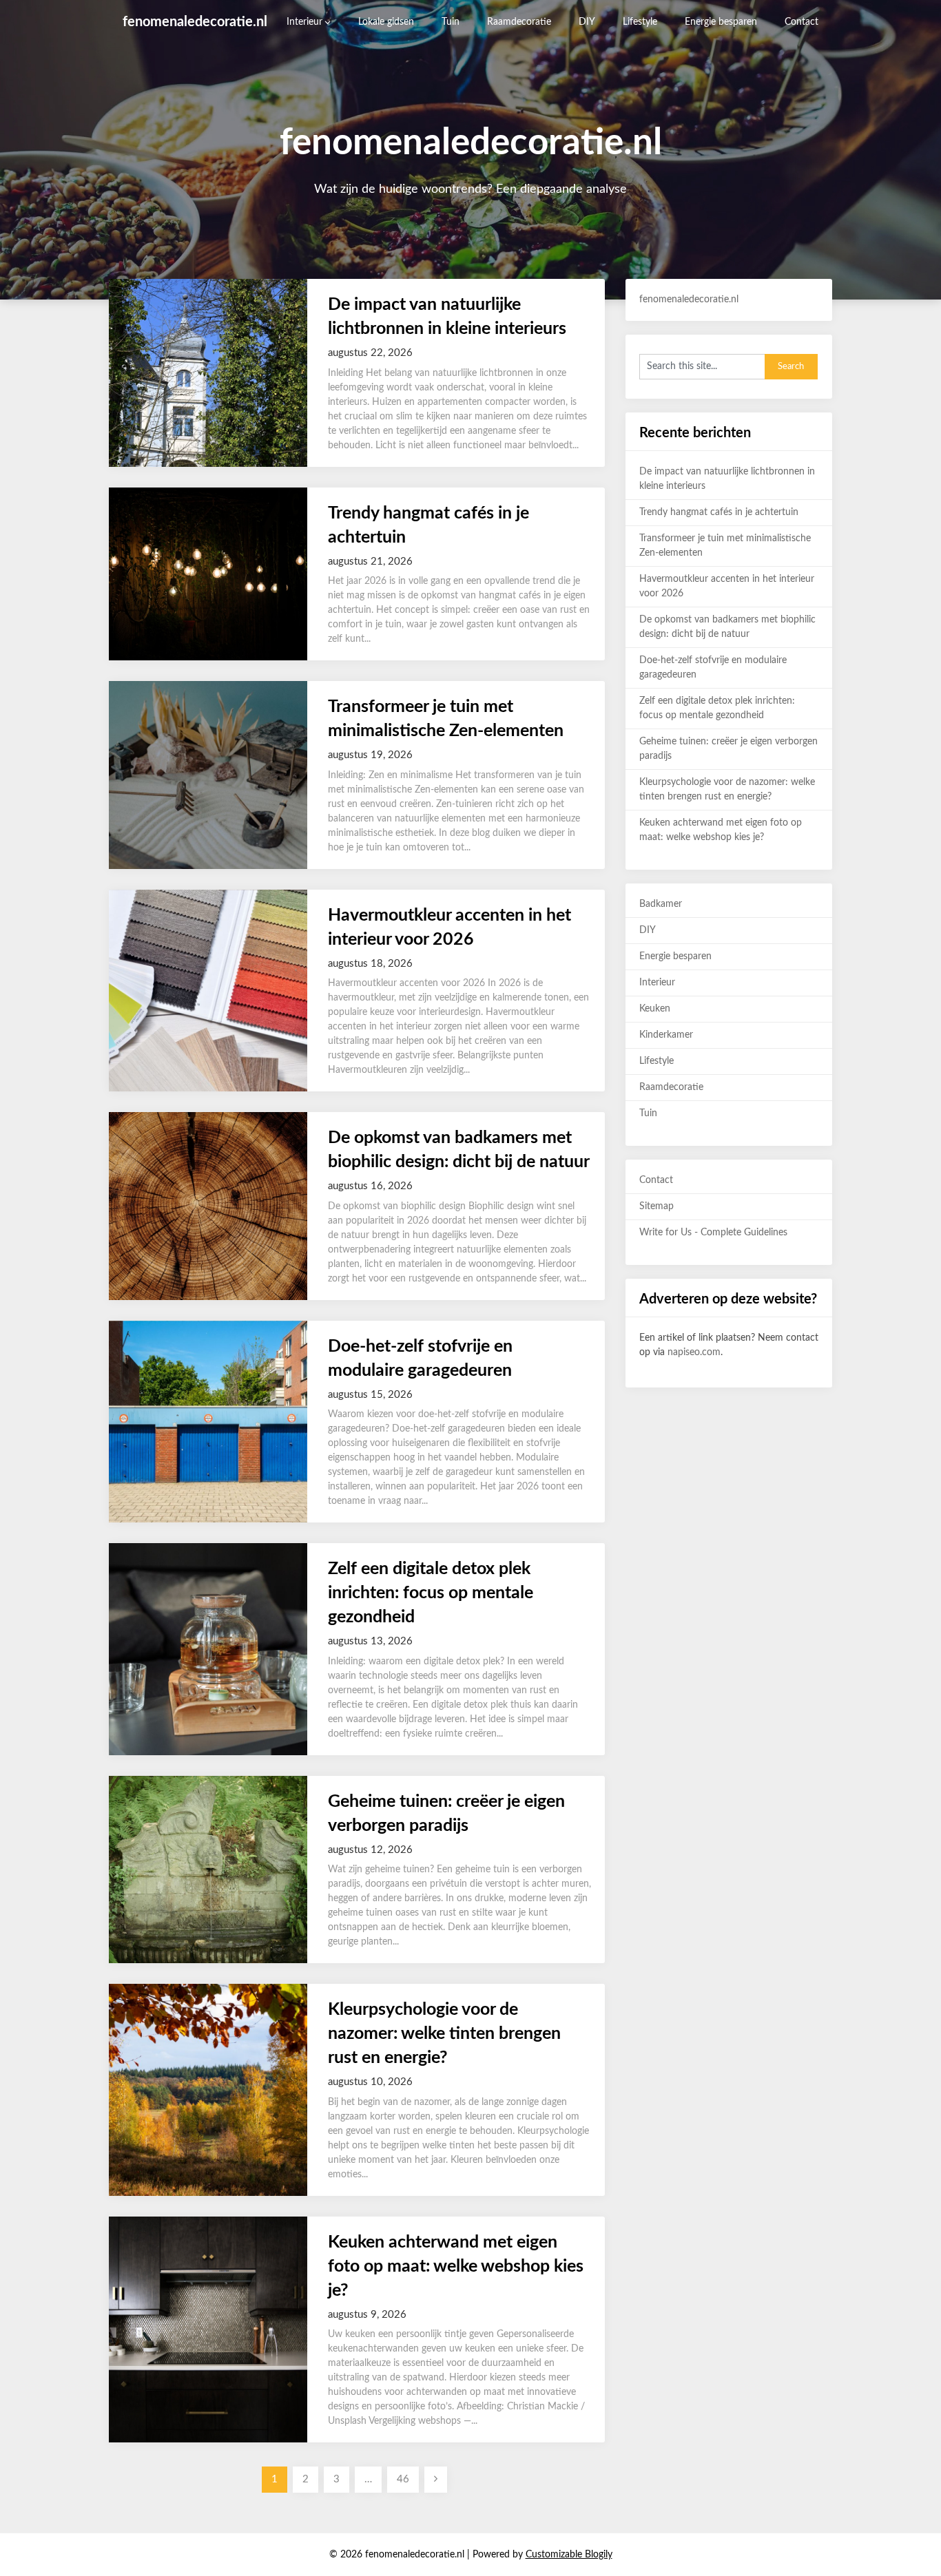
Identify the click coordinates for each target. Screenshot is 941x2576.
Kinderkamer (666, 1035)
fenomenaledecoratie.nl (195, 22)
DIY (587, 22)
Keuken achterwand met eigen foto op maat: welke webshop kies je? (456, 2266)
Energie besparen (721, 22)
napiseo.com (694, 1352)
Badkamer (661, 904)
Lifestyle (640, 22)
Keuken (655, 1009)
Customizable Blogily (569, 2555)
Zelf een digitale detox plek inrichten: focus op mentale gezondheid (431, 1593)
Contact (802, 22)
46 (403, 2479)
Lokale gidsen (386, 22)
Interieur (304, 22)
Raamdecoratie (519, 22)
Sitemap (656, 1206)
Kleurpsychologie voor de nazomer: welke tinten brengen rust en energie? (444, 2034)
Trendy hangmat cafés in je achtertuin (719, 512)
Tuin (451, 22)
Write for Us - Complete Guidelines (713, 1233)
